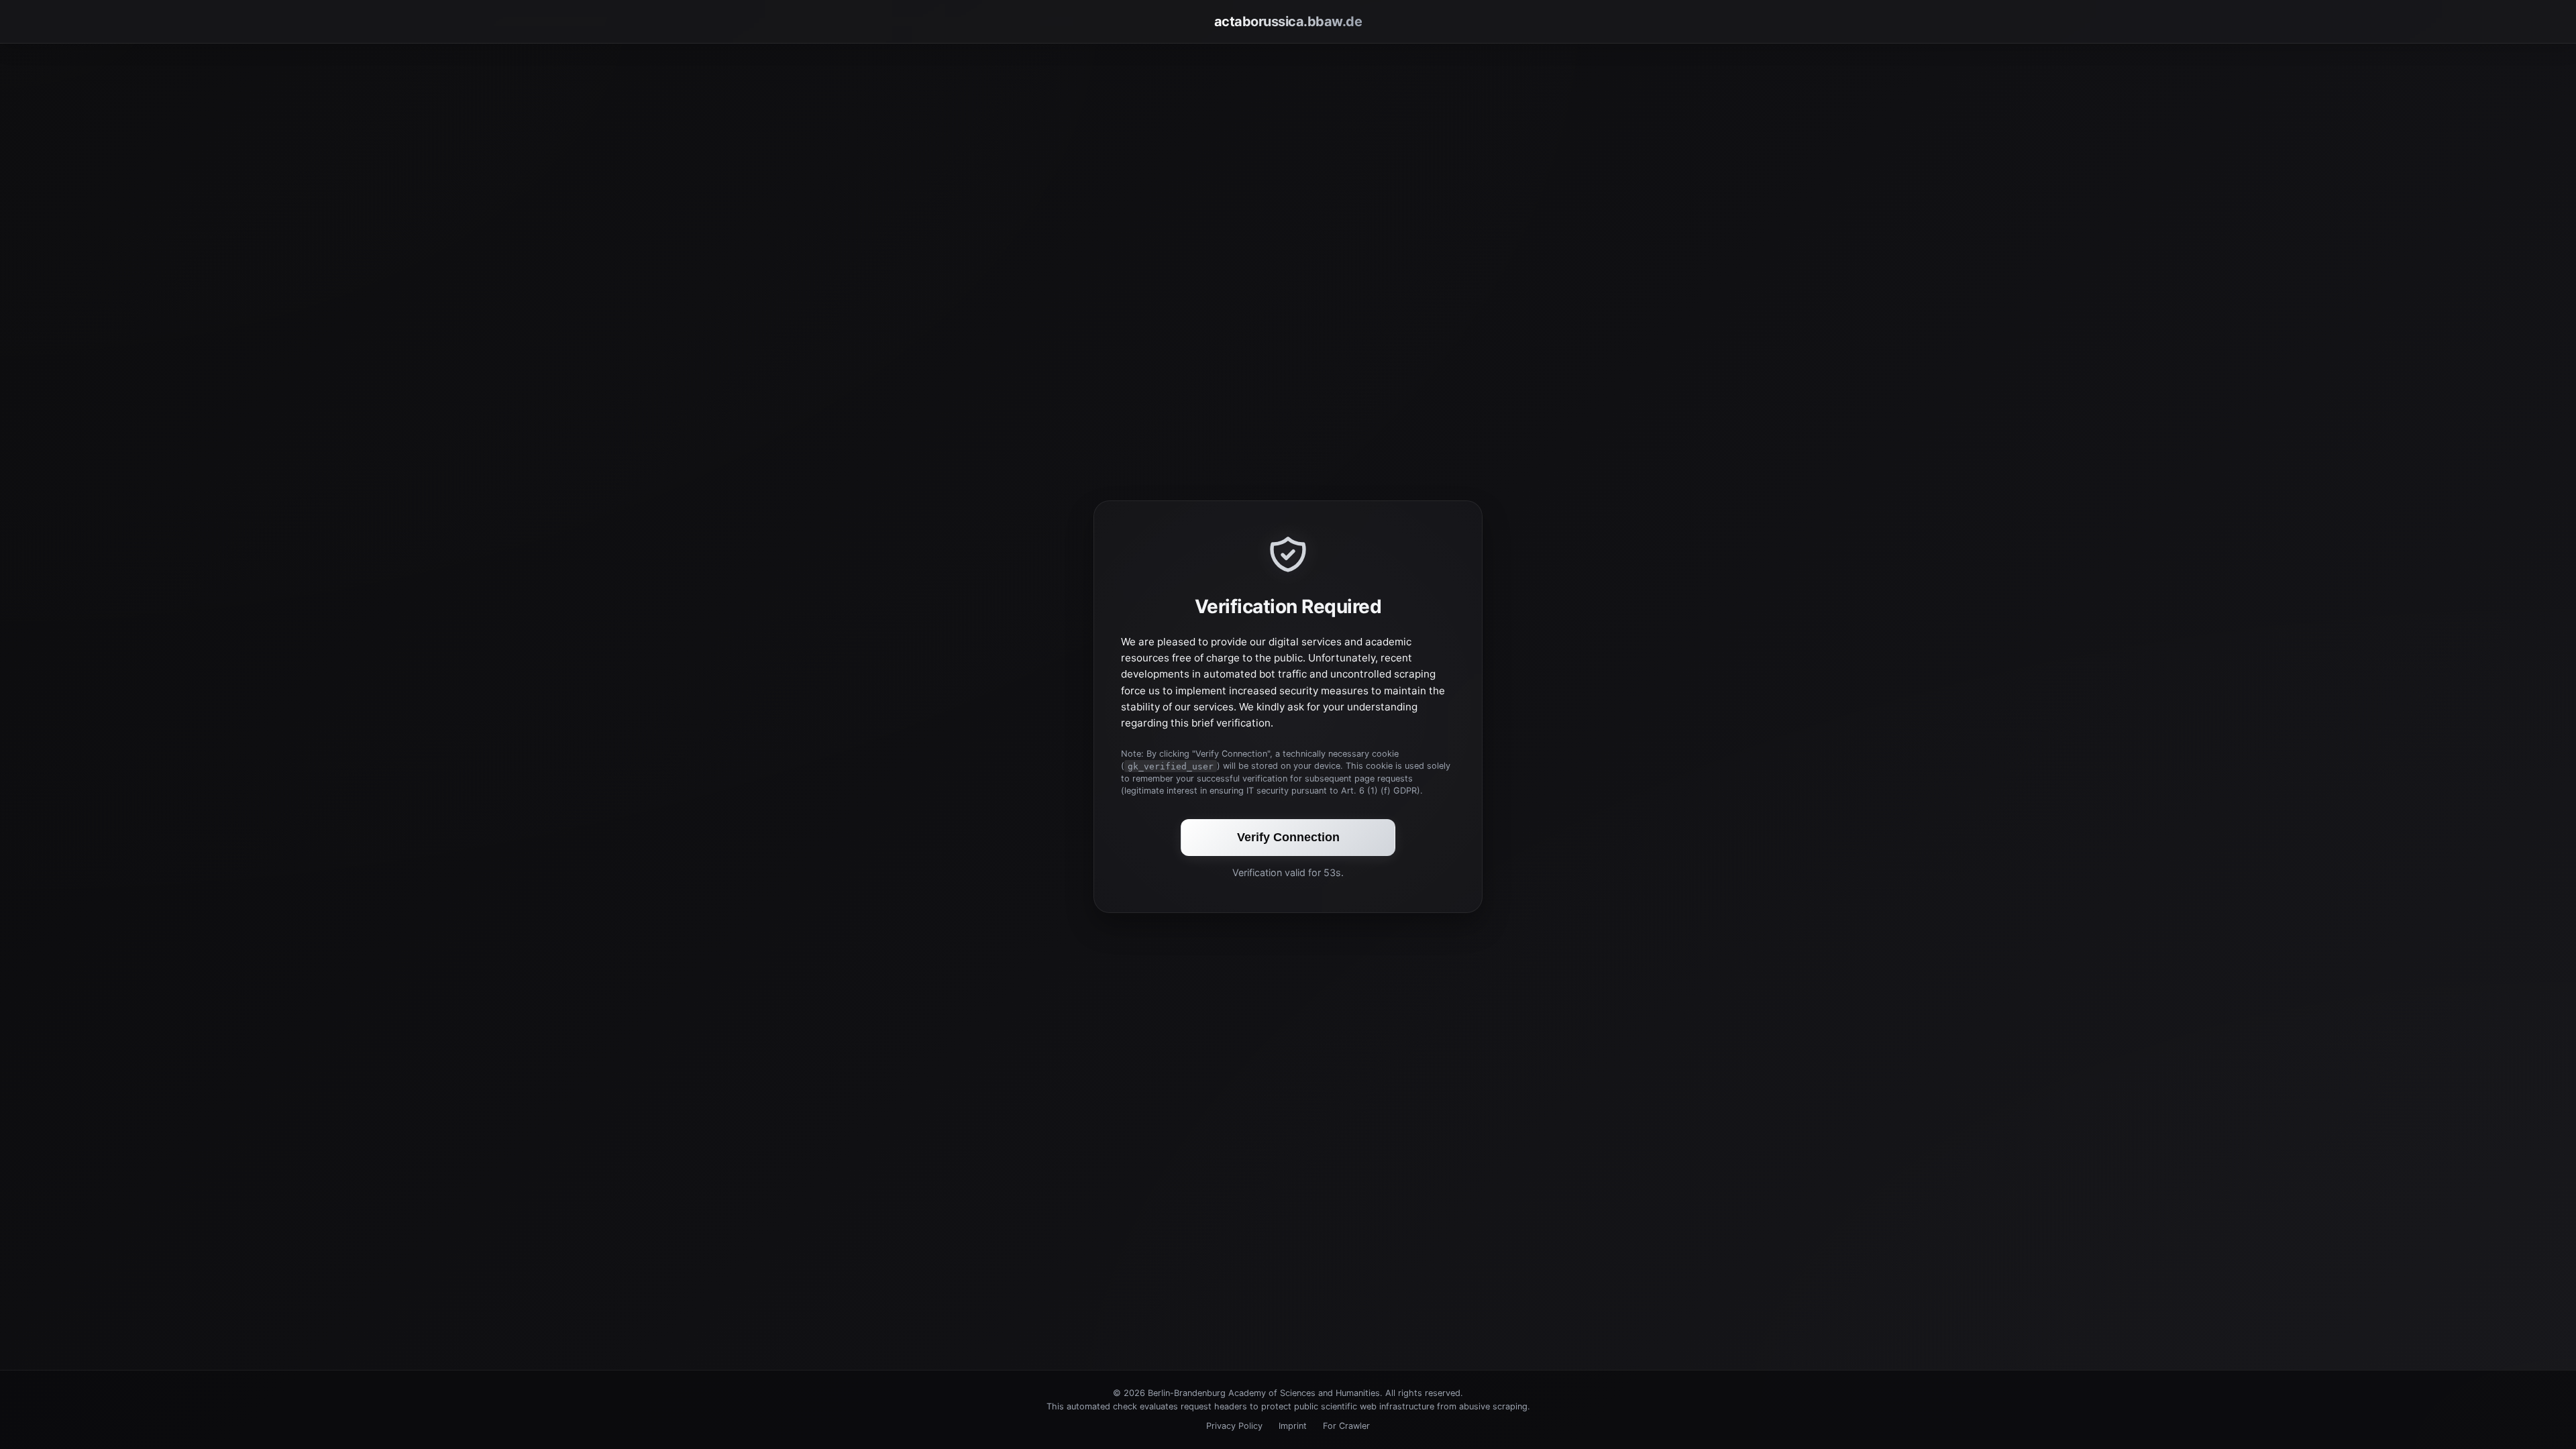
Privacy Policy (1234, 1426)
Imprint (1293, 1426)
